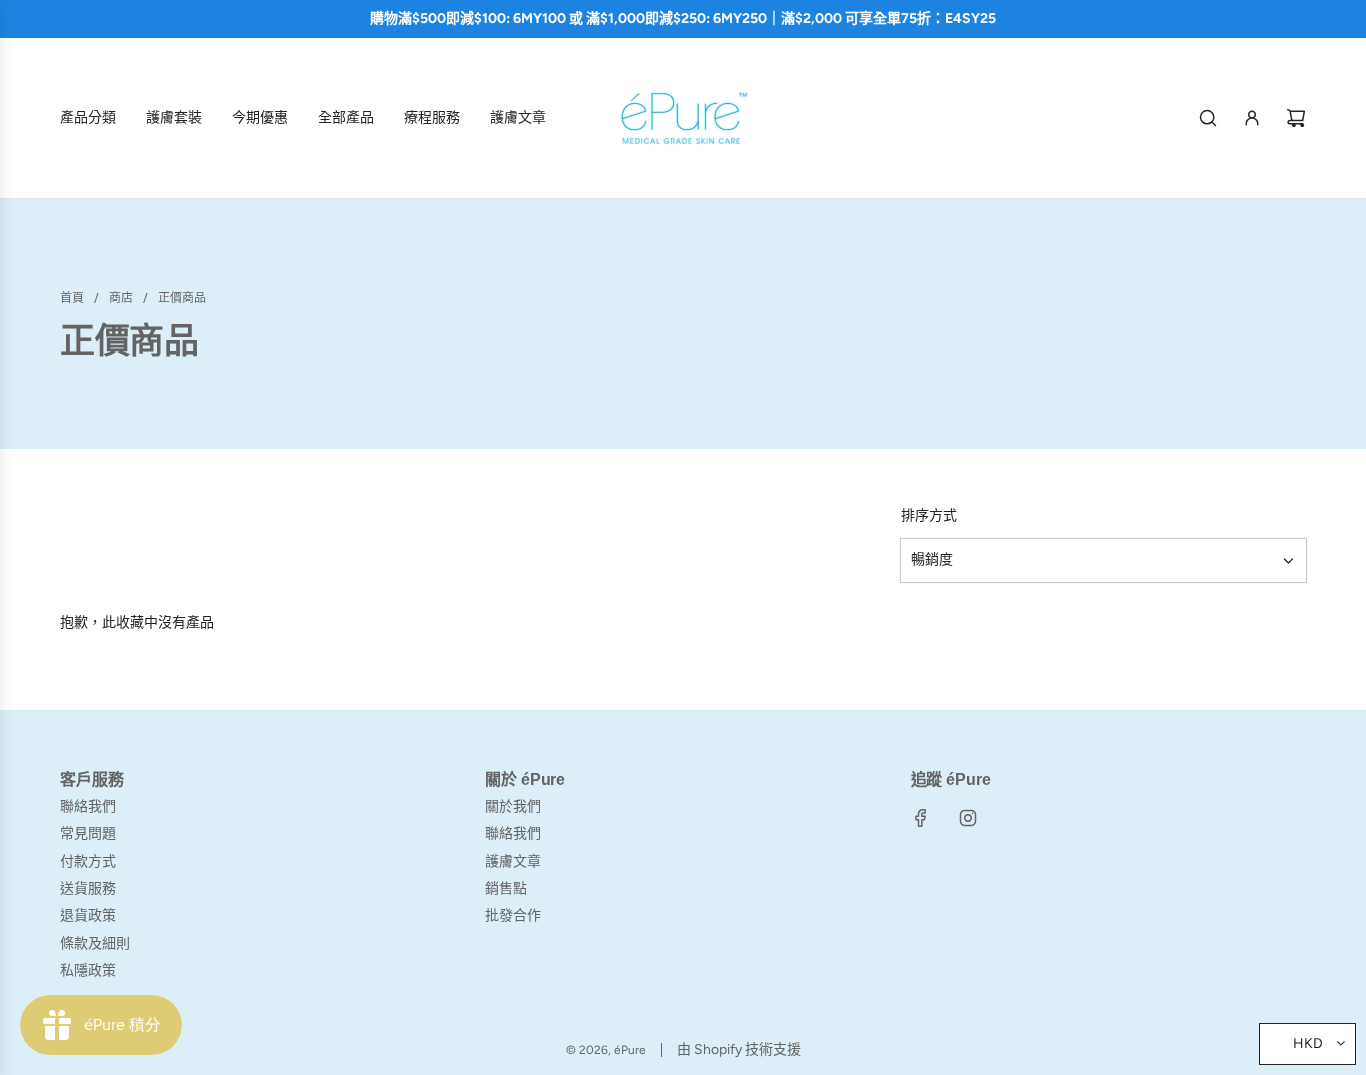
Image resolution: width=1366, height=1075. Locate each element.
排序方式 (929, 516)
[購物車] (1296, 118)
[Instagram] (968, 818)
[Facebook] (921, 818)
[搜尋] (1208, 118)
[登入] (1252, 118)
